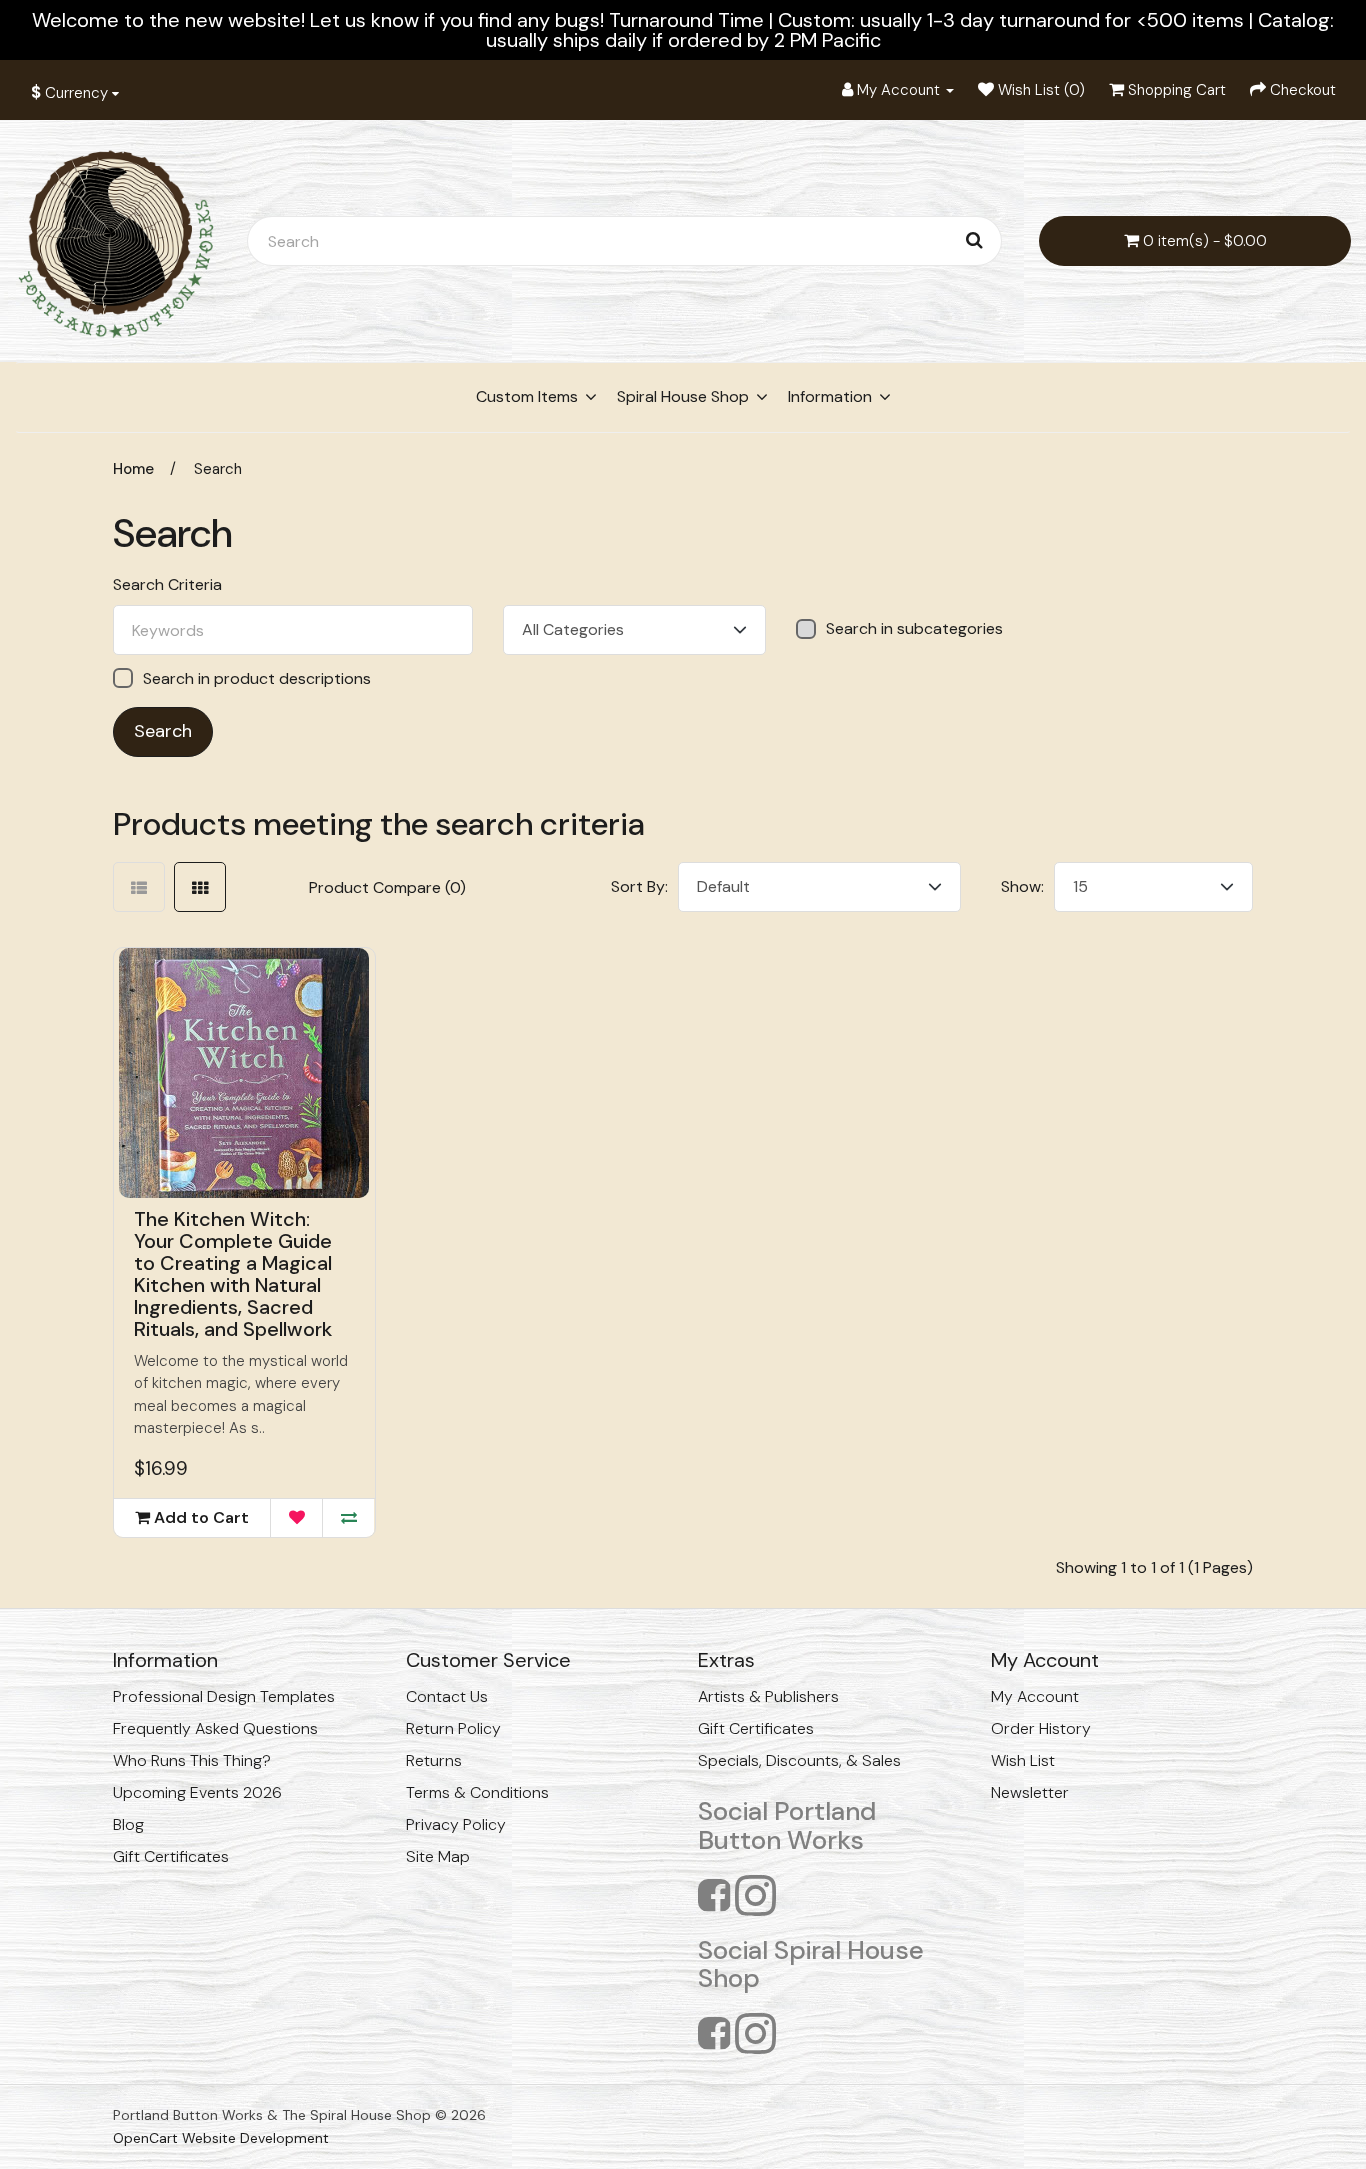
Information (830, 396)
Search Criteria (167, 585)
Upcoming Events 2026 (197, 1792)
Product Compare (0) (387, 887)
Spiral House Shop (683, 396)
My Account (1035, 1696)
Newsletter (1030, 1792)
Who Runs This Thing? (192, 1760)
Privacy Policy (456, 1824)
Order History (1041, 1728)
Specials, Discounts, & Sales (799, 1760)
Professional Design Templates (224, 1696)
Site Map (438, 1856)
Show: (1022, 886)
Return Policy (453, 1728)
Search (218, 469)
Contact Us (447, 1696)
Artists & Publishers (768, 1696)
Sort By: (639, 886)
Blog (128, 1824)
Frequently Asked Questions (215, 1728)
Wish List (1023, 1760)
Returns (434, 1760)
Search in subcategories (914, 629)
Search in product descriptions (257, 678)
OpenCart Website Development (221, 2138)
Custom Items (527, 396)
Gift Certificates (171, 1856)
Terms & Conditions (477, 1792)
